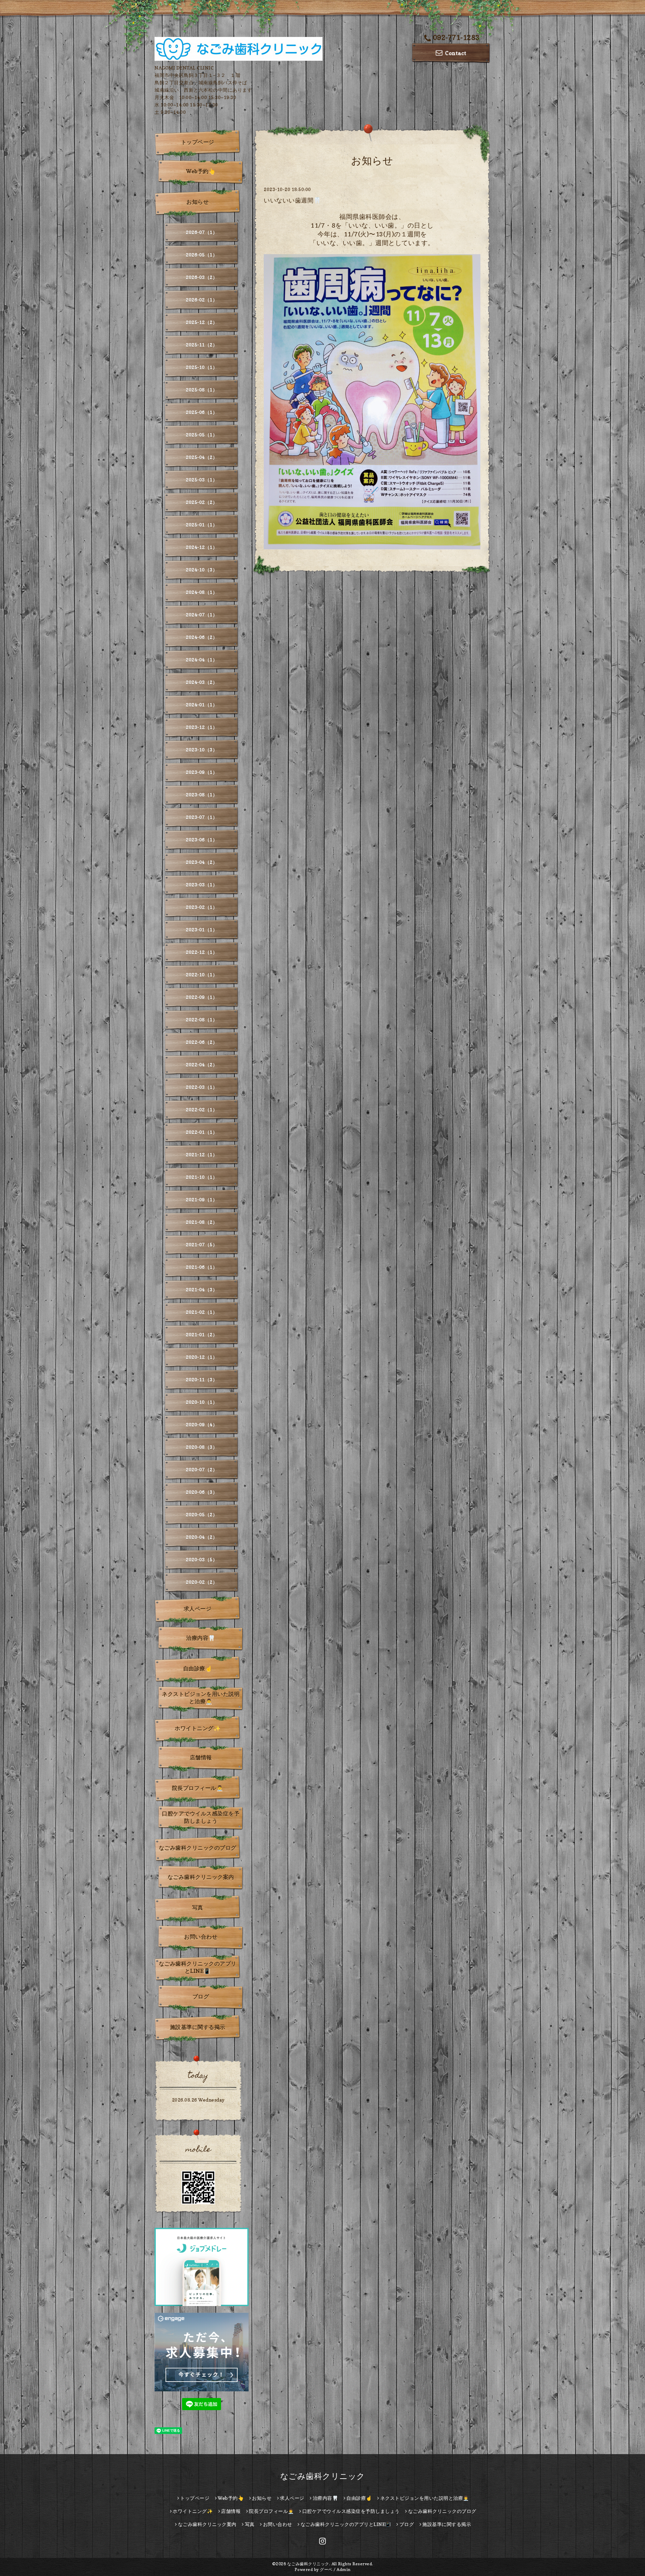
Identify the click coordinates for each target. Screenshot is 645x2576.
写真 (198, 1907)
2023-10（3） (202, 750)
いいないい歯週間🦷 (292, 200)
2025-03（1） (202, 480)
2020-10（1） (202, 1402)
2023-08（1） (202, 795)
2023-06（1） (202, 840)
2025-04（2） (202, 457)
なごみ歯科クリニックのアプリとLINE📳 (198, 1967)
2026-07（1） (202, 232)
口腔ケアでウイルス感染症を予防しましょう (201, 1817)
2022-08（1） (202, 1020)
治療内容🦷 (201, 1638)
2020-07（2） (202, 1469)
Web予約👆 (201, 171)
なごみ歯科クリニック (323, 2476)
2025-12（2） (202, 322)
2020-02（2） (202, 1582)
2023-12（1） (202, 727)
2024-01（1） (202, 705)
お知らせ (198, 202)
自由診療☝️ (198, 1668)
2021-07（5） (202, 1245)
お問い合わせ (201, 1937)
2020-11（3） (202, 1379)
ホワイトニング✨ (198, 1728)
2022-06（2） (202, 1042)
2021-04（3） (202, 1290)
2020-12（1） (202, 1357)
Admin (344, 2569)
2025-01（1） (202, 525)
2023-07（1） (202, 817)
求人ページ (198, 1609)
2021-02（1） (202, 1312)
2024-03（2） (202, 682)
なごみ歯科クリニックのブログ (198, 1848)
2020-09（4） (202, 1424)
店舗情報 (201, 1757)
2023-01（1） (202, 930)
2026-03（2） (202, 277)
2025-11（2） (202, 345)
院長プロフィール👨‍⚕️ (198, 1788)
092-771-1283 (456, 38)
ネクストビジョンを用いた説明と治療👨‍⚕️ (201, 1698)
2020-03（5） (202, 1559)
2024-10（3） (202, 570)
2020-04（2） (202, 1537)
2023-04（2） (202, 862)
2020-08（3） (202, 1447)
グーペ (326, 2569)
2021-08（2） (202, 1222)
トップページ (198, 142)
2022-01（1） (202, 1132)
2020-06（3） (202, 1492)
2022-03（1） (202, 1087)
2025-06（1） (202, 412)
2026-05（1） (202, 255)
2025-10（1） (202, 367)
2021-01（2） (202, 1335)
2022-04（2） (202, 1065)
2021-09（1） (202, 1200)
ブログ (201, 1996)
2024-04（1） (202, 660)
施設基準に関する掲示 (198, 2027)
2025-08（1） (202, 390)
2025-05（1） (202, 435)
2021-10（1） (202, 1177)
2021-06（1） (202, 1267)
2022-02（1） (202, 1110)
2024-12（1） (202, 547)
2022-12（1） (202, 952)
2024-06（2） (202, 637)
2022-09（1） (202, 997)
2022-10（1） (202, 975)
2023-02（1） (202, 907)
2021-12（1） (202, 1155)
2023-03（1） (202, 885)
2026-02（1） (202, 300)
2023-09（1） (202, 772)
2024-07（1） (202, 615)
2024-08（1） (202, 592)
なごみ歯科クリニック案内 (201, 1877)
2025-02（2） (202, 502)
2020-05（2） (202, 1514)
